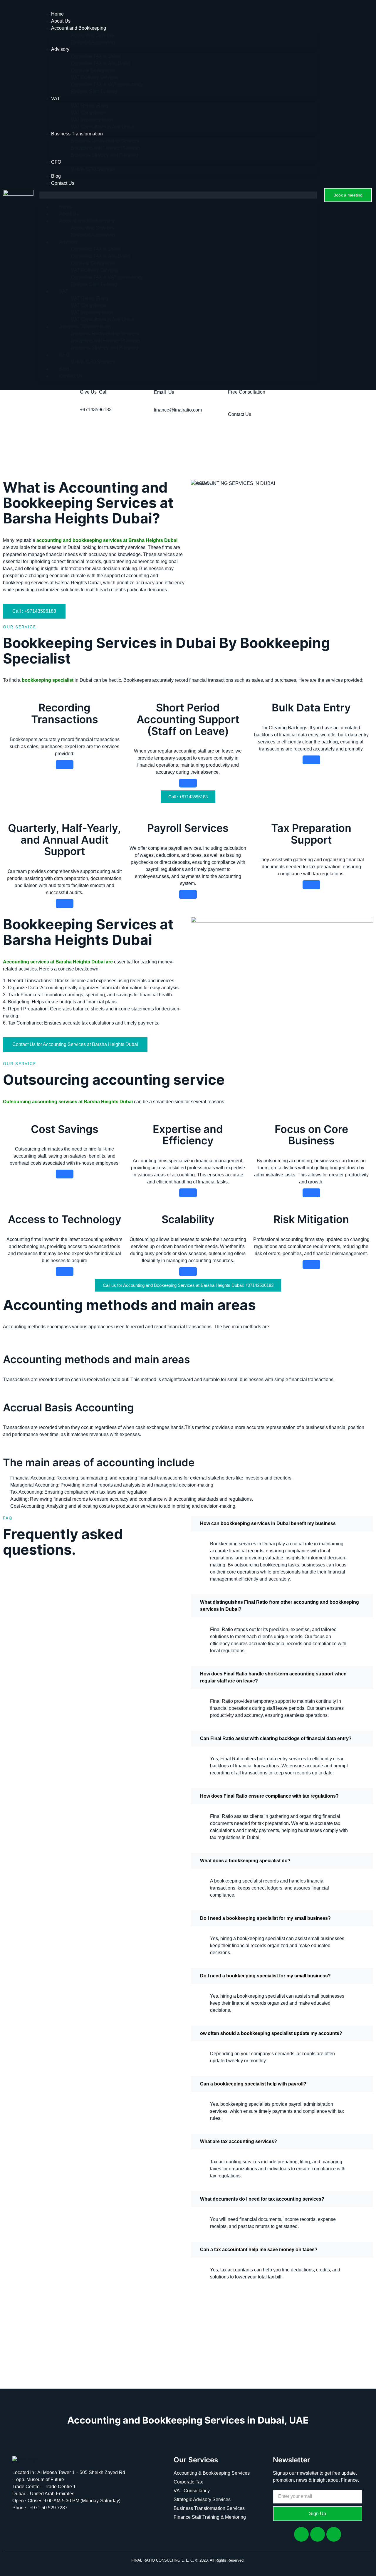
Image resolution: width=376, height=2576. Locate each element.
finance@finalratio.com (178, 410)
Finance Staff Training (94, 91)
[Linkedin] (318, 2534)
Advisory (60, 49)
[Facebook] (301, 2534)
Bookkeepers (137, 680)
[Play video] (282, 2344)
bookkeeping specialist (47, 680)
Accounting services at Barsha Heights (47, 962)
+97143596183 (96, 410)
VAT (56, 99)
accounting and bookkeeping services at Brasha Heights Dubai (107, 540)
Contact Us (63, 183)
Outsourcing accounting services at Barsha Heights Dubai (68, 1102)
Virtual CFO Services (93, 169)
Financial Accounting (93, 42)
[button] (178, 195)
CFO (56, 162)
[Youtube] (334, 2534)
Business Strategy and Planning (105, 155)
